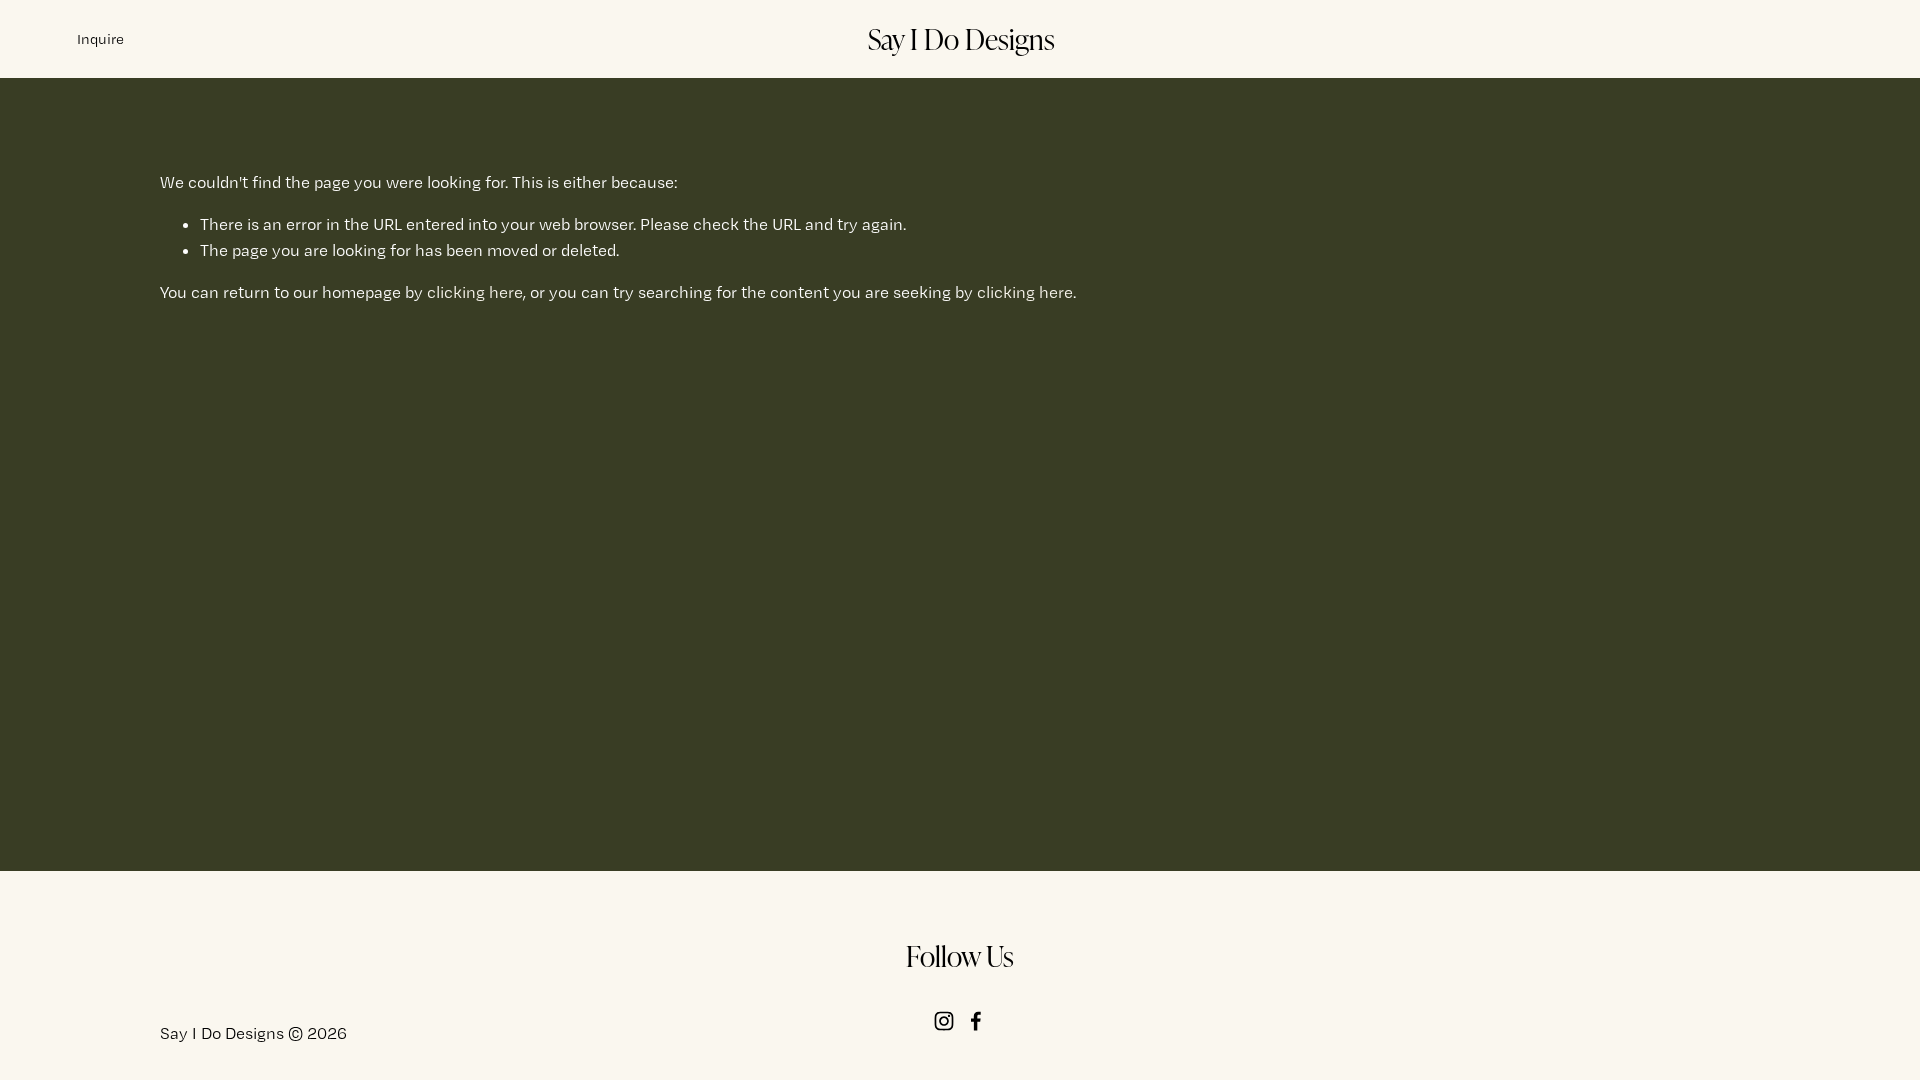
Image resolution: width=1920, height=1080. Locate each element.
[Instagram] (944, 1021)
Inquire (100, 39)
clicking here (475, 292)
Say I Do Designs (961, 38)
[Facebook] (976, 1021)
